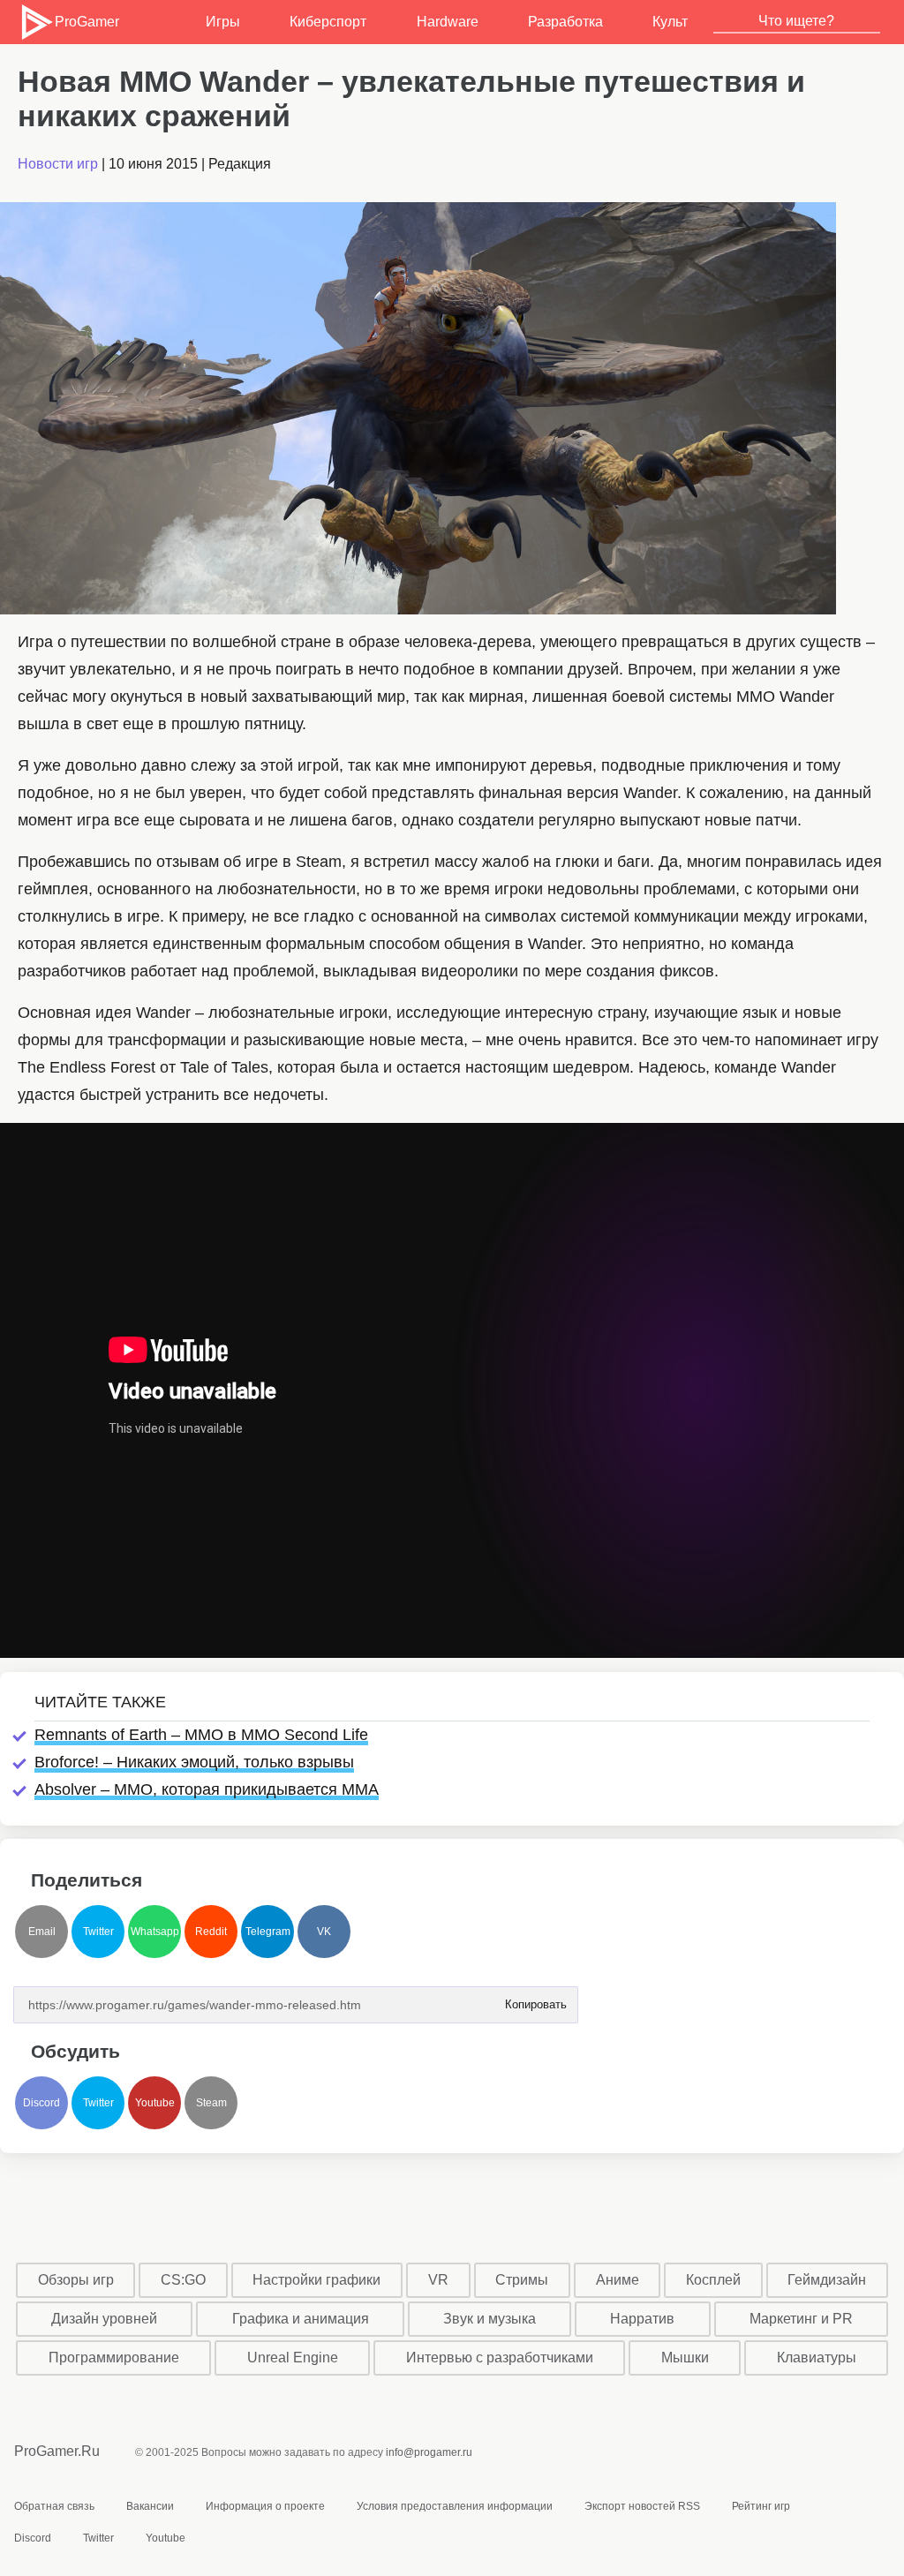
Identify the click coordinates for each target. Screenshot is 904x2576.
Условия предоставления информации (455, 2506)
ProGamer (86, 22)
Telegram (268, 1932)
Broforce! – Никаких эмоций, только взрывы (194, 1762)
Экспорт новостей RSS (642, 2506)
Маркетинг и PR (801, 2319)
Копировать (535, 1999)
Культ (670, 22)
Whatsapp (155, 1932)
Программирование (114, 2358)
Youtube (155, 2103)
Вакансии (150, 2506)
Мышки (685, 2358)
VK (324, 1932)
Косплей (713, 2280)
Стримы (522, 2280)
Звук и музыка (490, 2319)
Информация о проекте (265, 2506)
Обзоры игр (76, 2280)
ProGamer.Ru (57, 2451)
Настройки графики (316, 2280)
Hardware (448, 22)
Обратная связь (54, 2506)
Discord (41, 2103)
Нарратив (642, 2319)
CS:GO (183, 2280)
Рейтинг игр (761, 2506)
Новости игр (58, 164)
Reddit (211, 1932)
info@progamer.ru (429, 2452)
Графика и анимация (301, 2319)
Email (42, 1932)
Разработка (565, 22)
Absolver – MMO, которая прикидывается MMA (207, 1789)
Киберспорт (328, 22)
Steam (211, 2103)
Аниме (618, 2280)
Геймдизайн (827, 2280)
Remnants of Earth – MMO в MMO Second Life (201, 1735)
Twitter (98, 1932)
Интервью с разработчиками (500, 2358)
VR (438, 2280)
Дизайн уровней (104, 2319)
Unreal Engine (293, 2358)
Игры (223, 22)
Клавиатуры (817, 2358)
